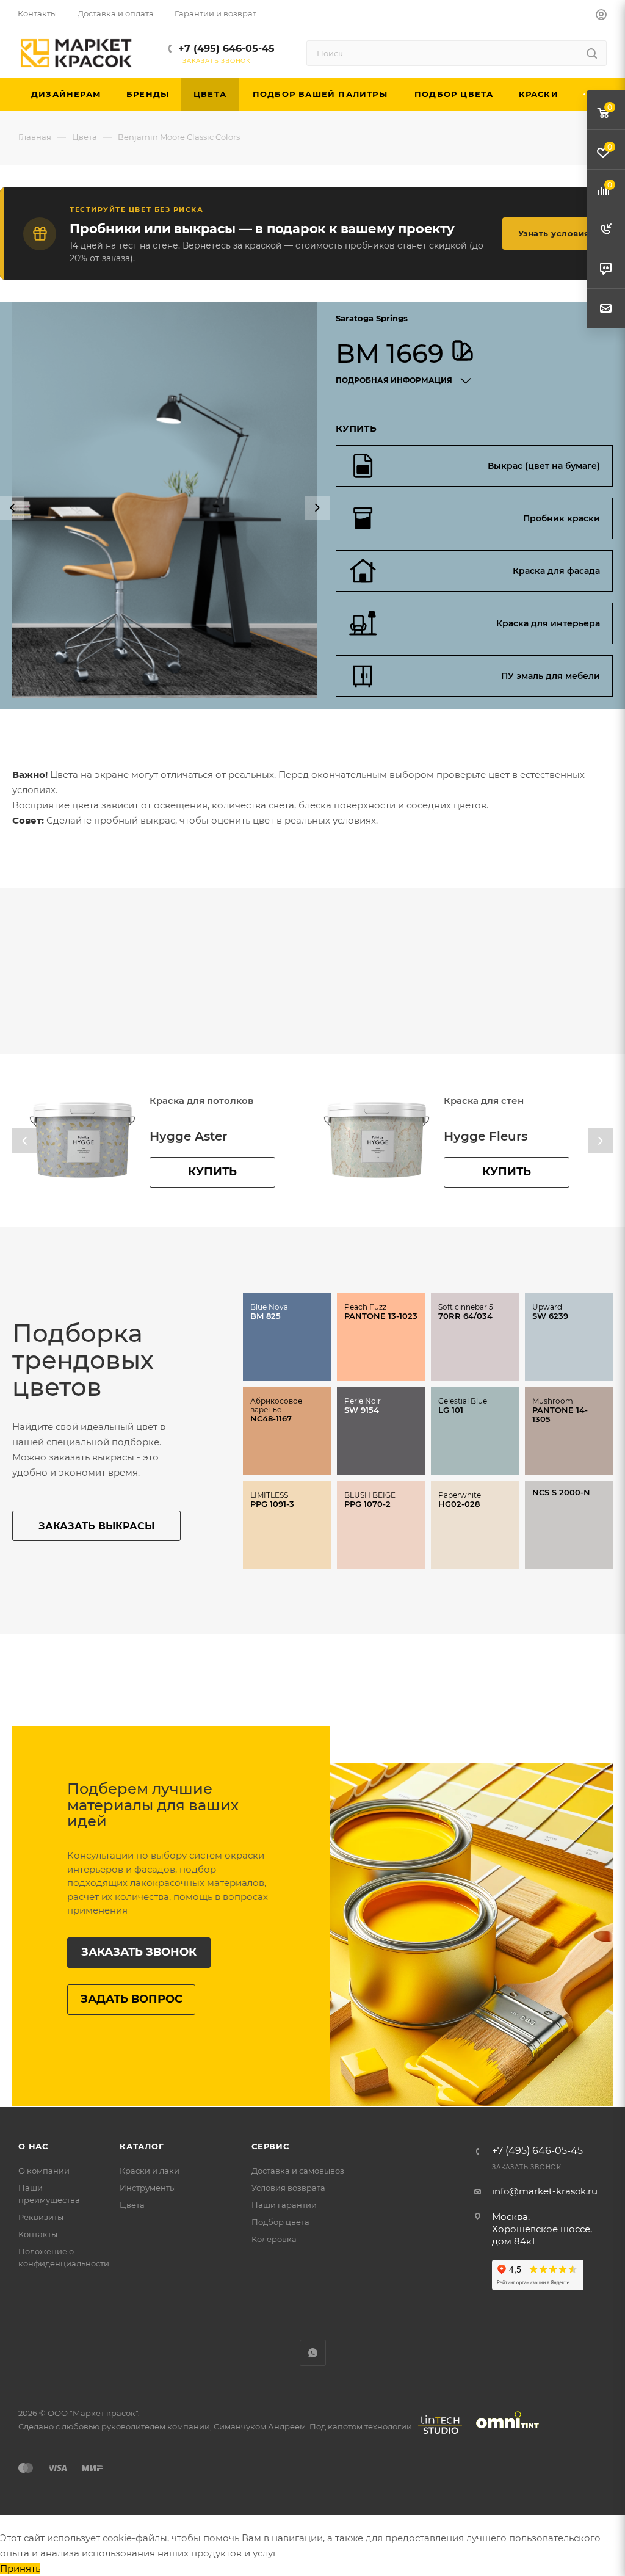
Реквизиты (41, 2217)
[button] (12, 508)
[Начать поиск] (592, 53)
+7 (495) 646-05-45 (226, 49)
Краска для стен (190, 1101)
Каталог (142, 2146)
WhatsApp (313, 2353)
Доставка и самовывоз (298, 2171)
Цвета (132, 2205)
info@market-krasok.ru (545, 2191)
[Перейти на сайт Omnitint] (504, 2434)
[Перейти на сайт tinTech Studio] (437, 2434)
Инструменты (148, 2188)
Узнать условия (554, 233)
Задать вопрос (132, 1999)
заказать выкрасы (96, 1526)
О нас (33, 2146)
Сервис (270, 2146)
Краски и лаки (150, 2171)
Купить (212, 1172)
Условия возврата (288, 2188)
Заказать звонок (139, 1952)
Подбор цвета (280, 2222)
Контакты (38, 2234)
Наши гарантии (284, 2205)
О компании (44, 2171)
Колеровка (274, 2239)
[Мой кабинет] (601, 16)
